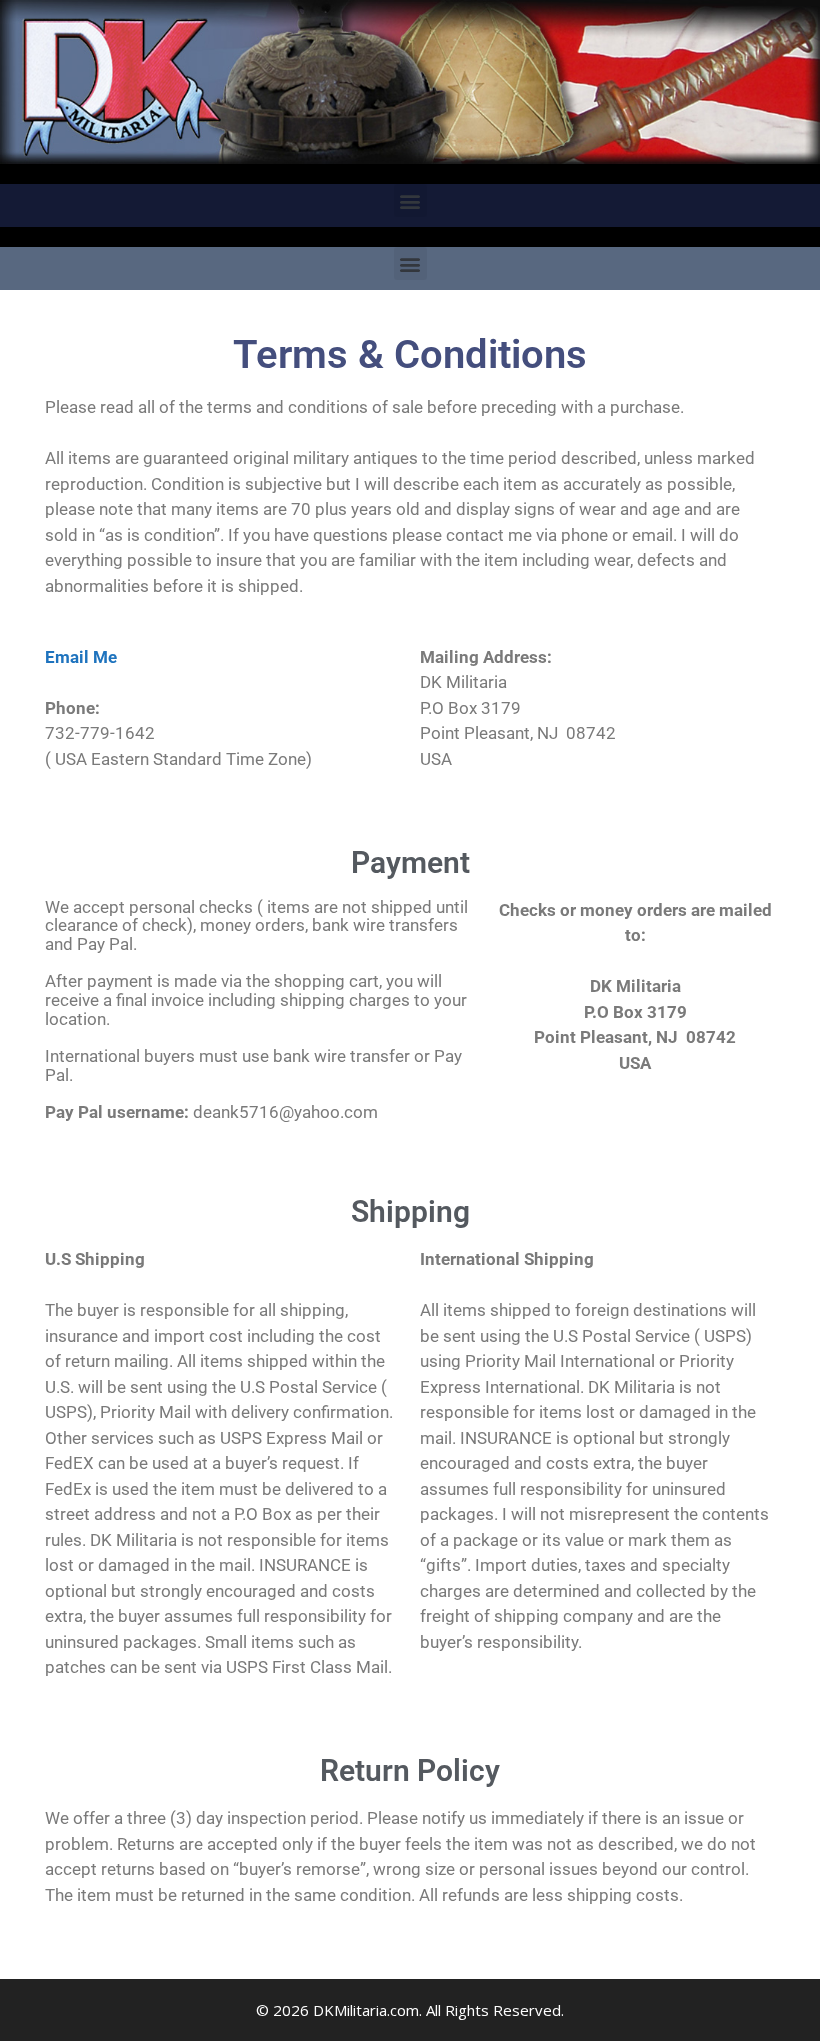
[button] (410, 200)
